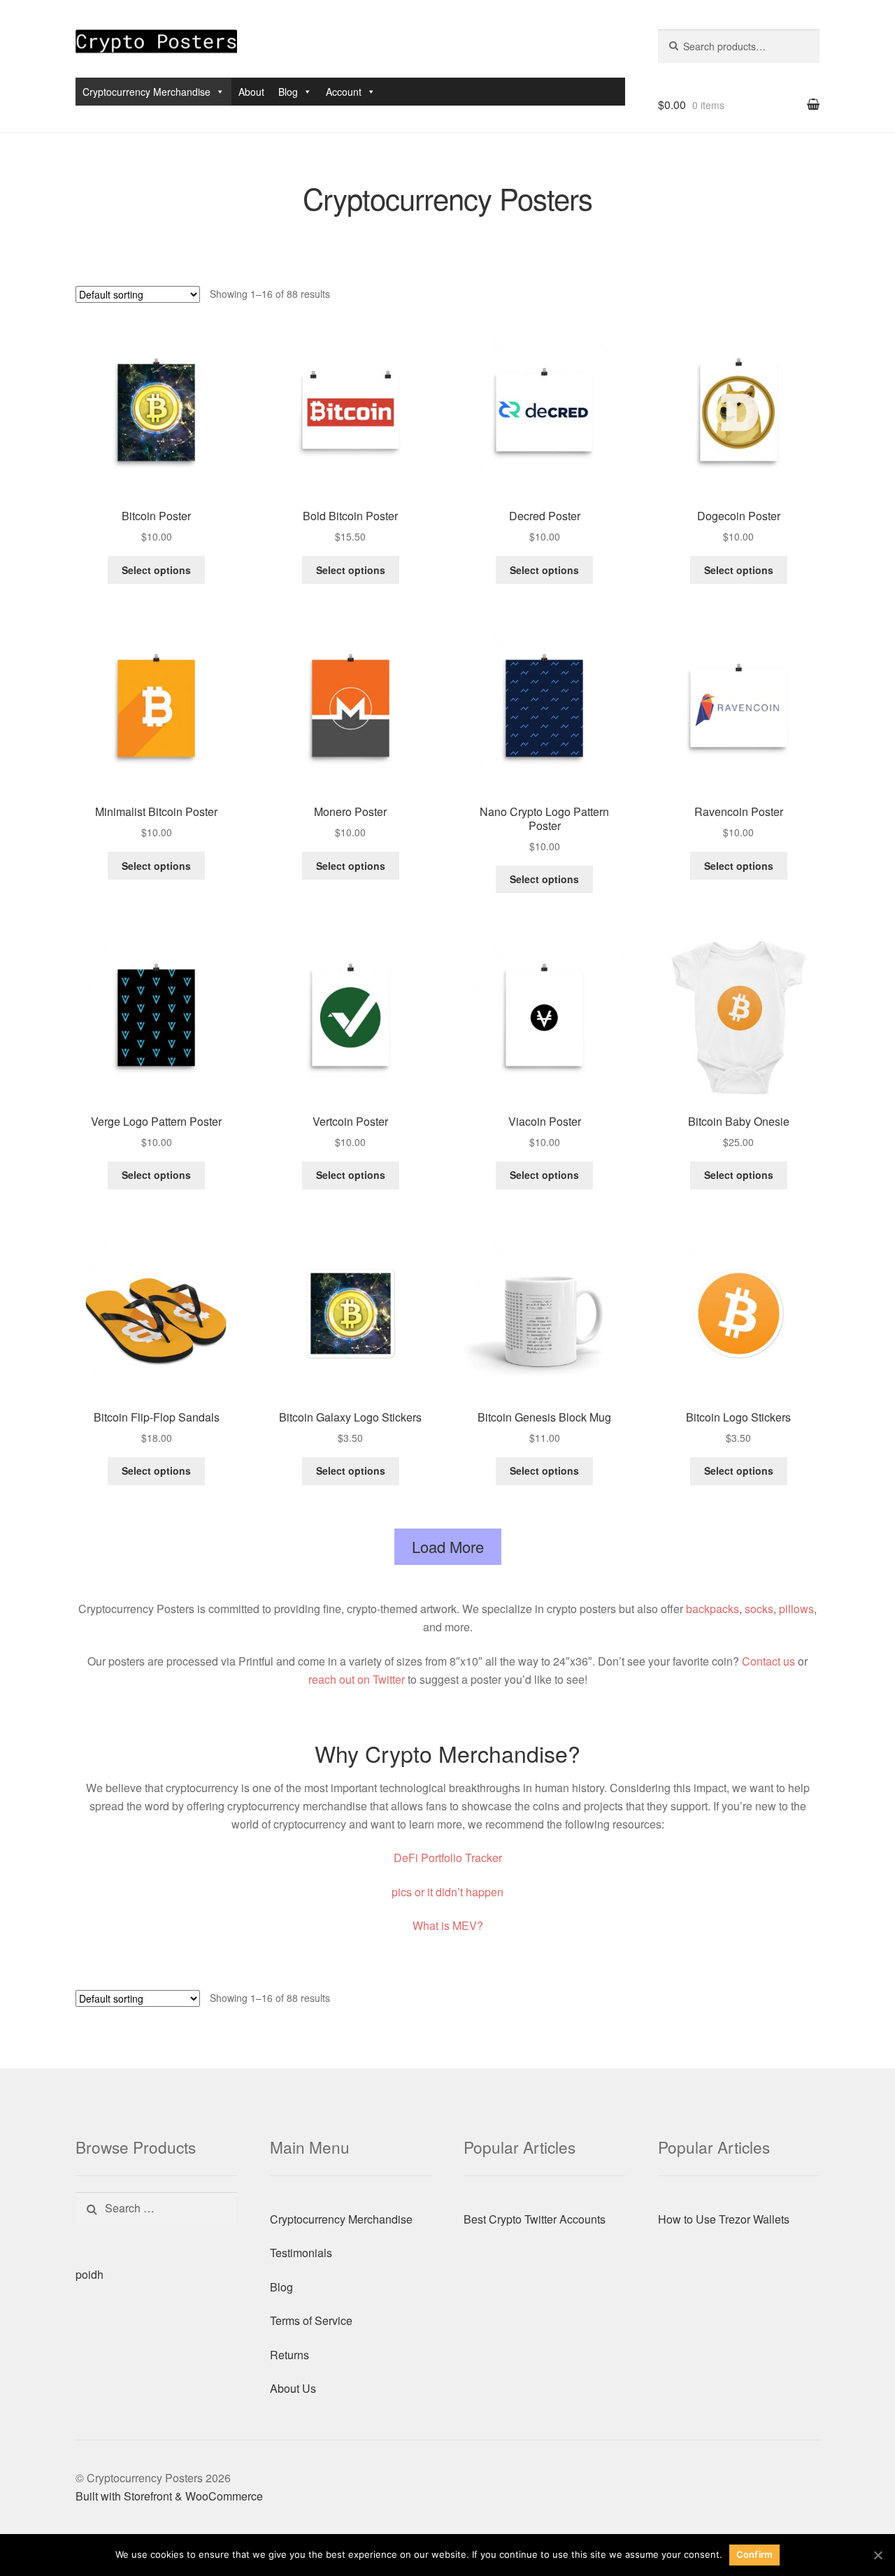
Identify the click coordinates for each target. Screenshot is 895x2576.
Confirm (755, 2554)
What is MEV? (448, 1925)
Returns (289, 2355)
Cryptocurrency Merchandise (146, 92)
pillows (796, 1609)
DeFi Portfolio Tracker (448, 1858)
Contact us (768, 1661)
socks (759, 1609)
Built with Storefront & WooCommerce (169, 2496)
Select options (156, 570)
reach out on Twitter (357, 1679)
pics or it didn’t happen (447, 1892)
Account (344, 92)
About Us (293, 2388)
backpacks (713, 1609)
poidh (89, 2274)
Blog (288, 92)
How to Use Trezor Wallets (724, 2219)
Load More (448, 1546)
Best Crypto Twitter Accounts (535, 2219)
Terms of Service (311, 2320)
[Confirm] (878, 2555)
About (251, 92)
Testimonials (301, 2253)
